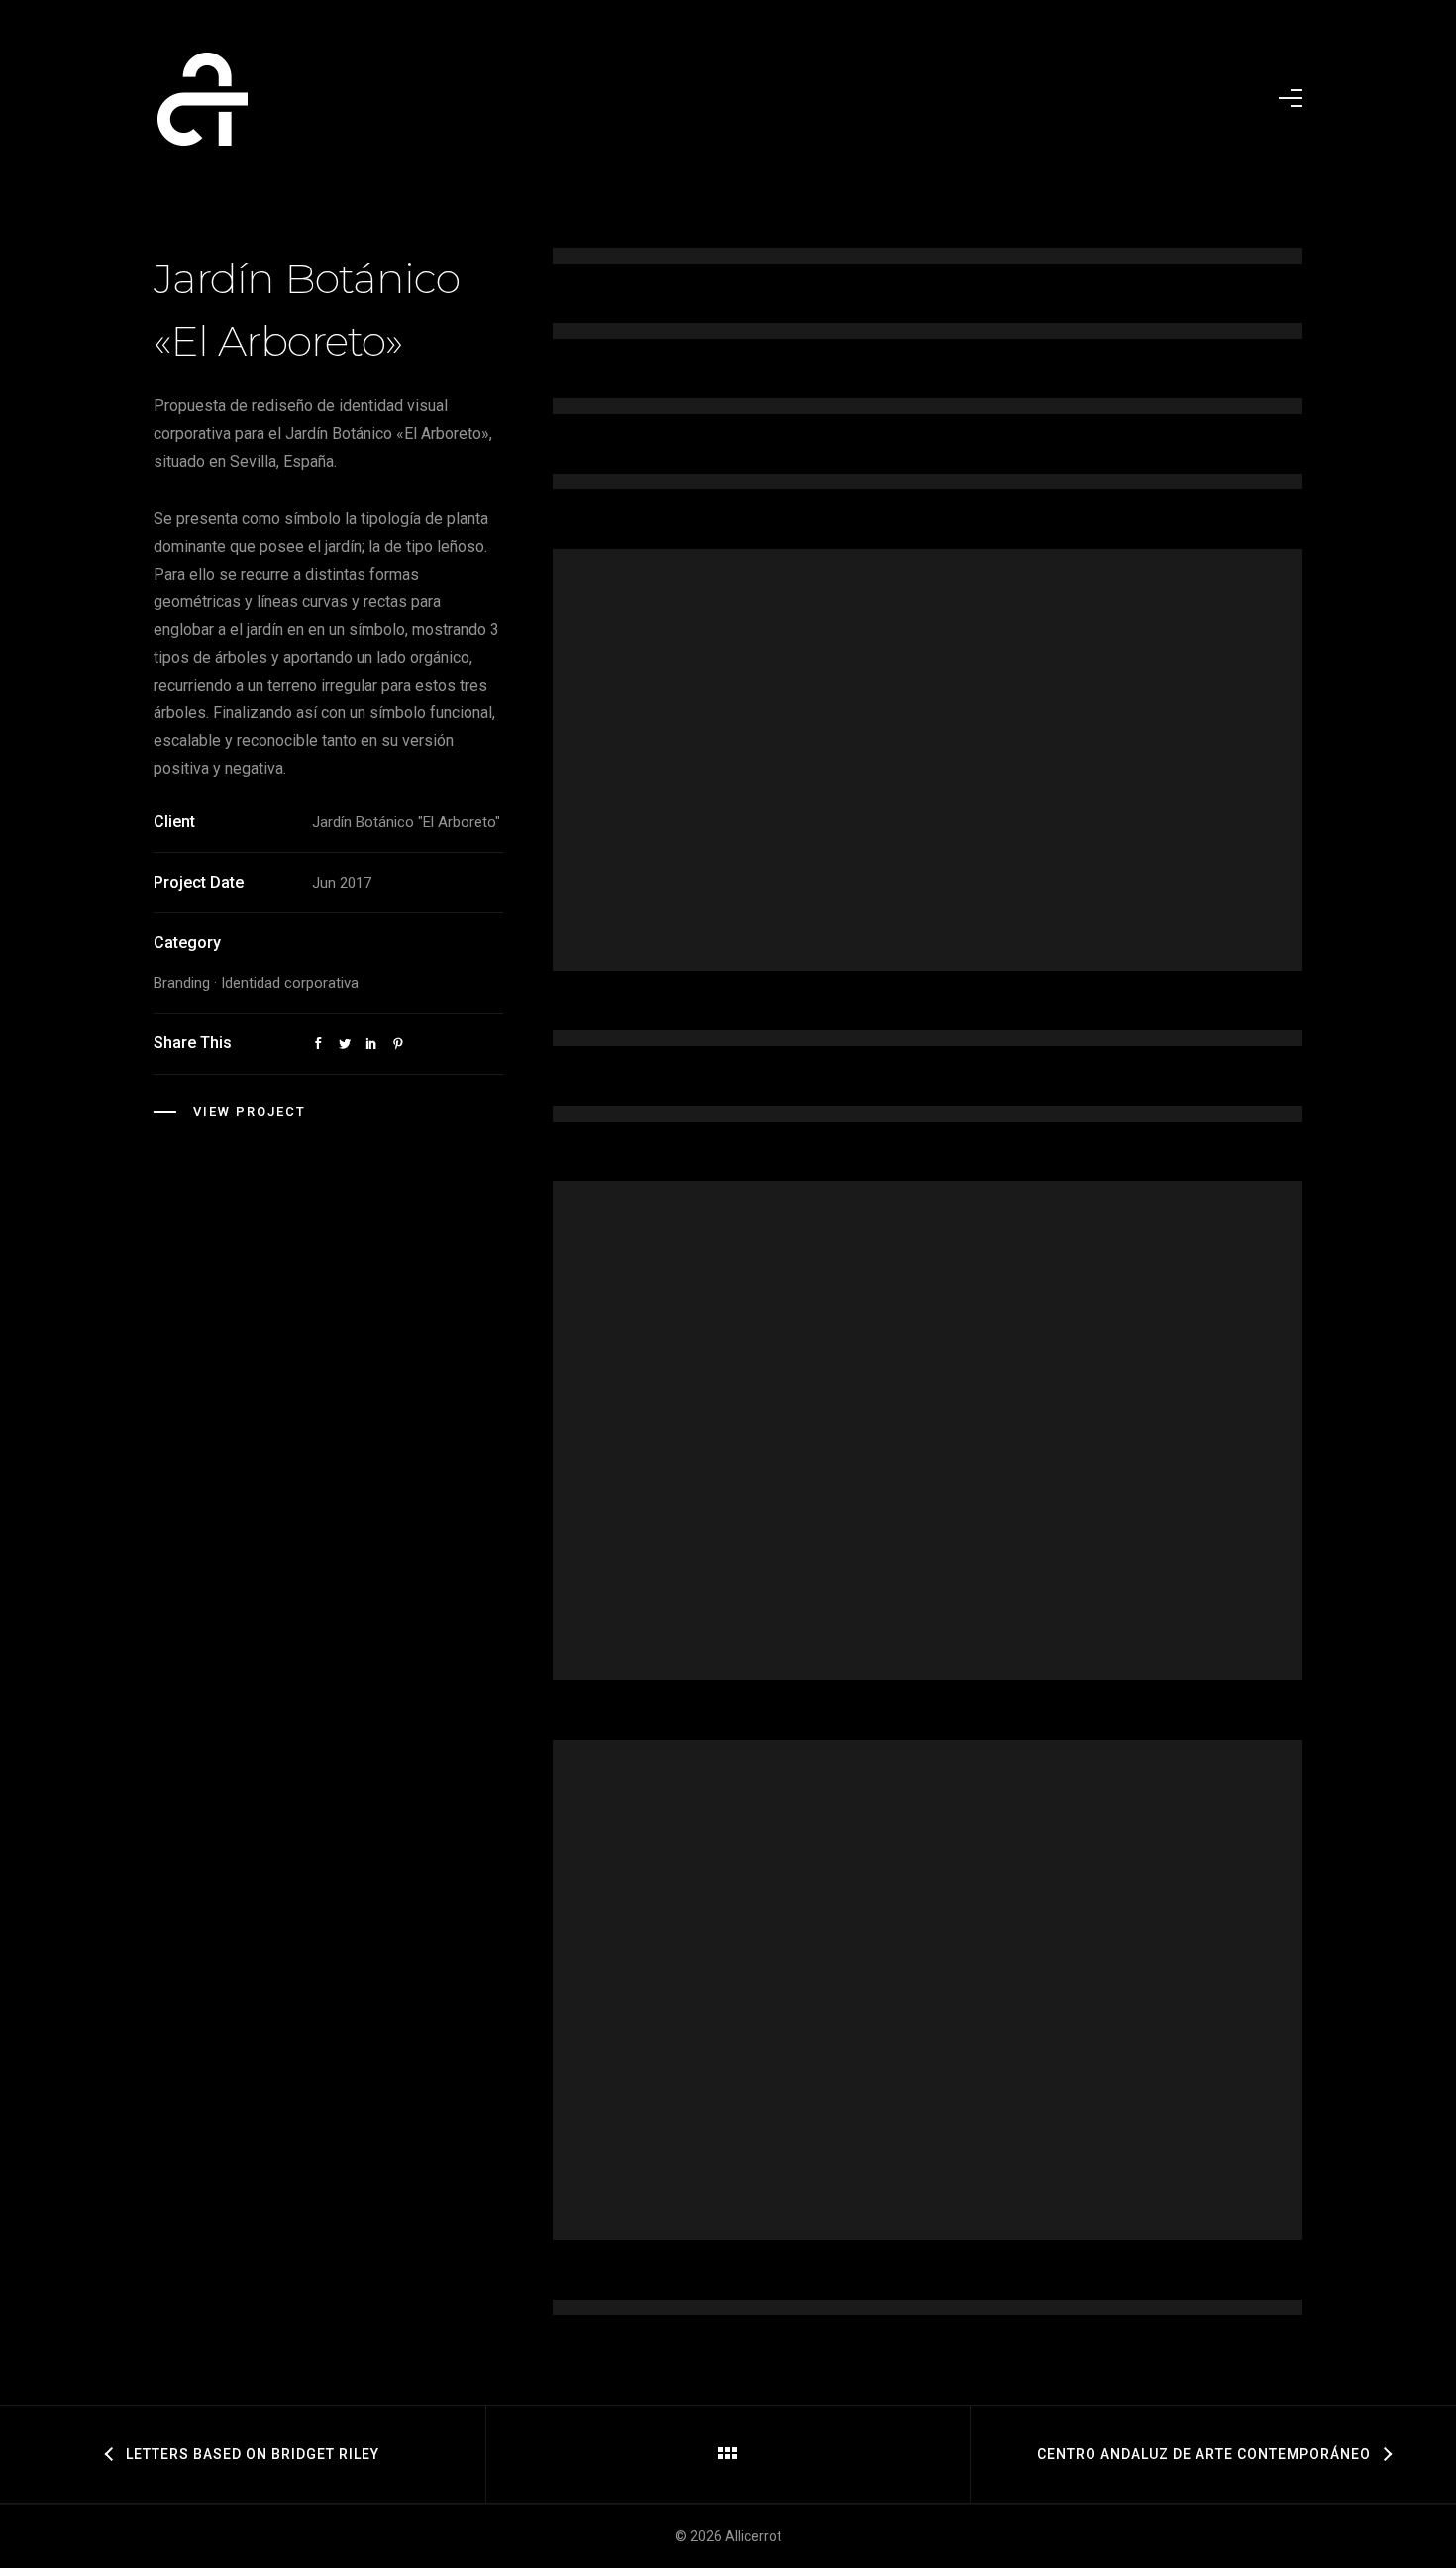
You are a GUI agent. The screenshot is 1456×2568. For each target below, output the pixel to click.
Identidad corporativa (290, 983)
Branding (182, 983)
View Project (250, 1111)
